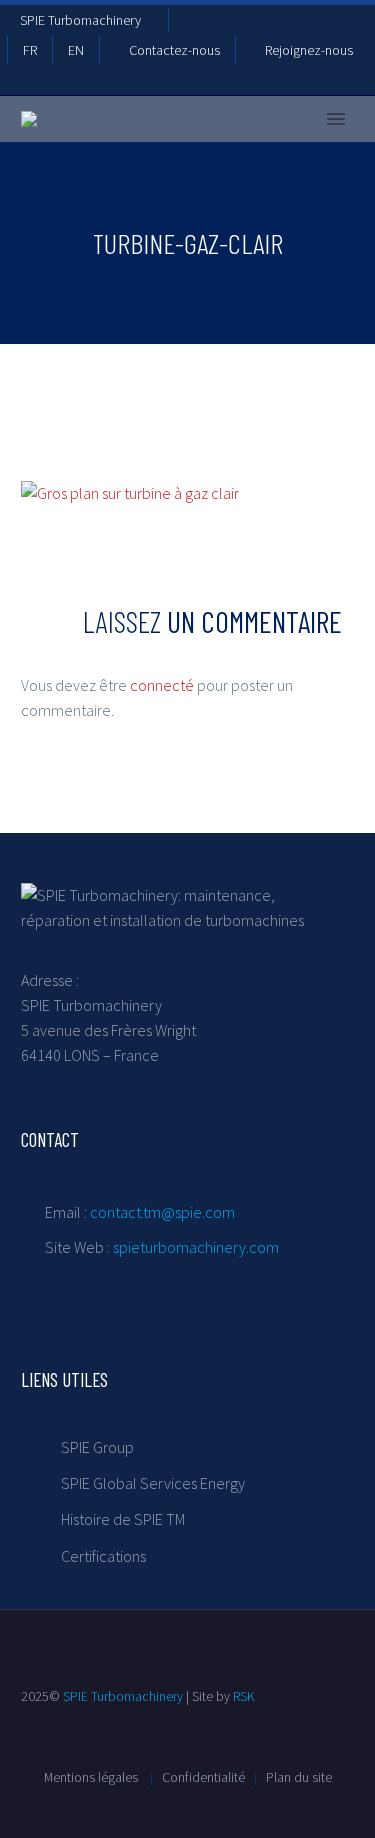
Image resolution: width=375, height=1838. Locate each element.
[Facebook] (194, 23)
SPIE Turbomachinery (80, 20)
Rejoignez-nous (309, 50)
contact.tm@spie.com (162, 1212)
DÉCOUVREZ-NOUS (192, 149)
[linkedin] (65, 1820)
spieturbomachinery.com (196, 1247)
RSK (244, 1696)
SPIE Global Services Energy (153, 1483)
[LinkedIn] (224, 23)
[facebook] (29, 1820)
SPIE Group (97, 1447)
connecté (162, 685)
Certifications (103, 1556)
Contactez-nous (174, 50)
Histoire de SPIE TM (123, 1519)
